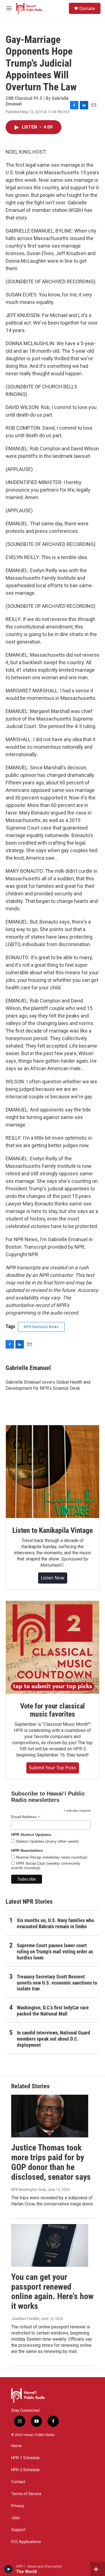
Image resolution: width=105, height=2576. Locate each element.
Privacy (18, 2506)
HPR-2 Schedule (25, 2470)
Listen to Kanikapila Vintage (52, 1530)
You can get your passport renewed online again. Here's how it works (52, 2291)
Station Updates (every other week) (47, 1841)
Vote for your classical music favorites (53, 1710)
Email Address (25, 1817)
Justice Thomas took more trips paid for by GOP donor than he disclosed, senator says (51, 2162)
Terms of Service (26, 2494)
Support (18, 2530)
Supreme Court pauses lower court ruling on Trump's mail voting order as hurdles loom (55, 1952)
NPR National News (41, 1327)
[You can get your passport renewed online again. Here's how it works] (50, 2245)
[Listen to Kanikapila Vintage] (53, 1472)
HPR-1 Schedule (25, 2458)
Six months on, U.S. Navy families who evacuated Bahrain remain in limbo (55, 1923)
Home (17, 2446)
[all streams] (98, 2569)
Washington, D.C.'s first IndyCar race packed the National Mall (53, 2011)
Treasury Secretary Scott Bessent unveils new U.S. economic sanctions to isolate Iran (57, 1983)
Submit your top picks (53, 1768)
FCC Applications (26, 2542)
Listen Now (53, 1578)
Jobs (16, 2518)
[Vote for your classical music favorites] (53, 1647)
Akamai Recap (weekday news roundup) (51, 1857)
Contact (18, 2482)
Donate (87, 8)
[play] (9, 2569)
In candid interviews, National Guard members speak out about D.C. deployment (53, 2039)
